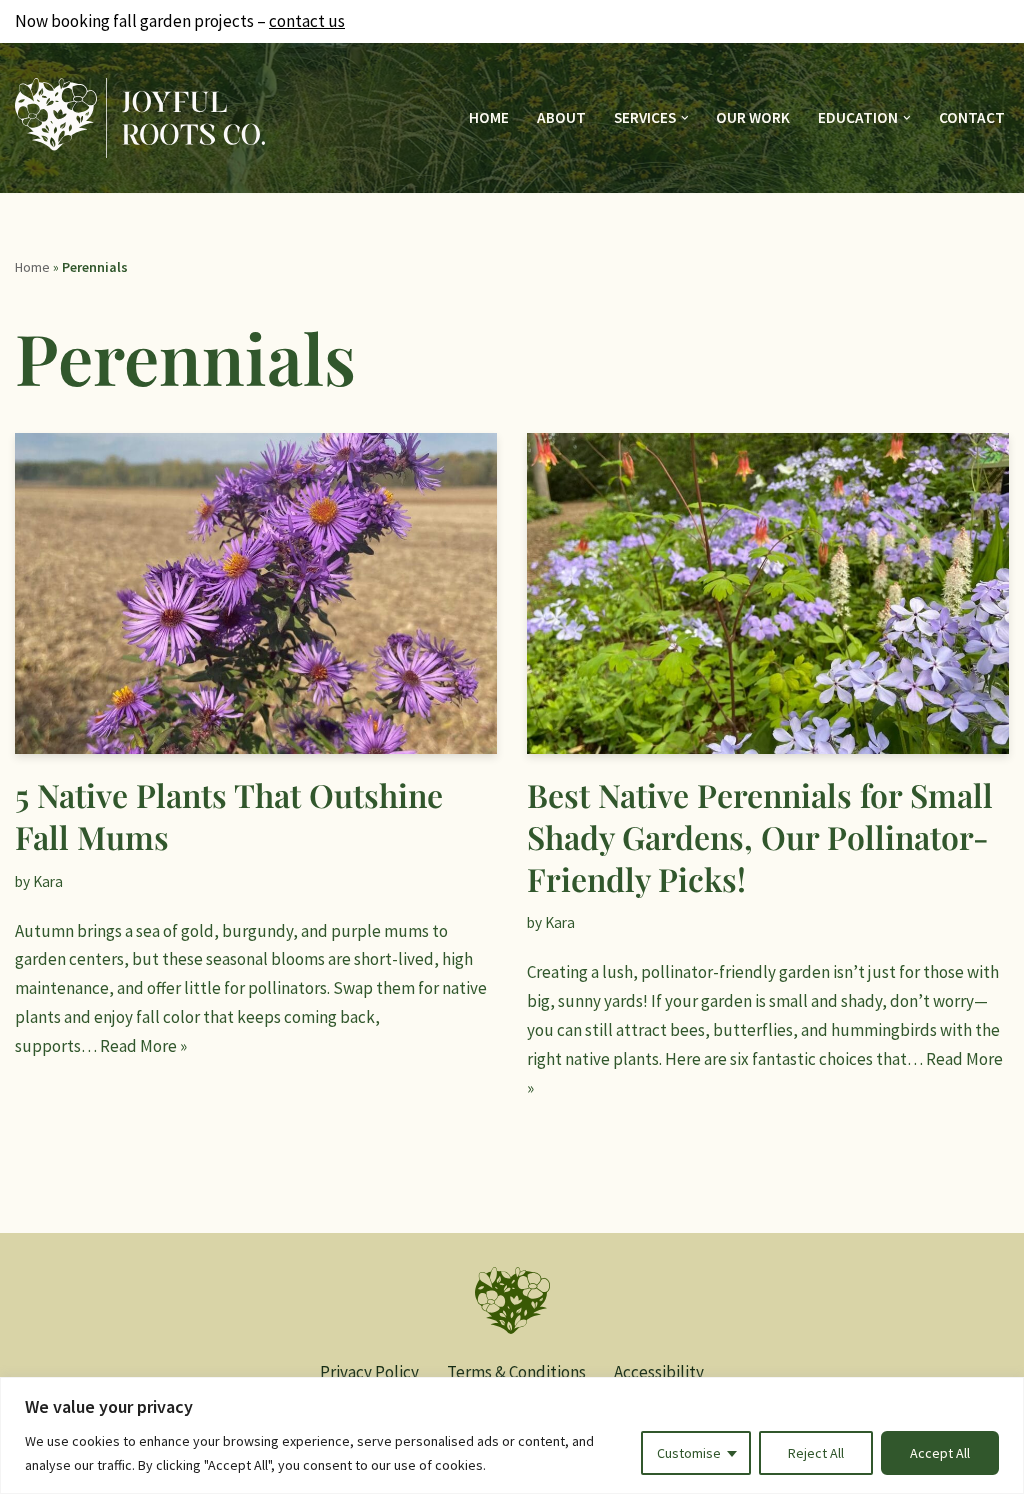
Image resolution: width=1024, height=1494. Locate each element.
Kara (48, 881)
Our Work (753, 117)
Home (489, 117)
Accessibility (659, 1372)
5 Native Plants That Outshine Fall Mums (229, 815)
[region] (512, 1435)
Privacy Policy (369, 1372)
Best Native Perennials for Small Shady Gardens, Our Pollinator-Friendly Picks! (760, 836)
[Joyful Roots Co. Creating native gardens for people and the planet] (140, 118)
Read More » (143, 1046)
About (561, 117)
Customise (689, 1453)
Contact (972, 117)
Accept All (940, 1453)
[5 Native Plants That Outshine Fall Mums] (256, 593)
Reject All (816, 1453)
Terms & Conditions (516, 1372)
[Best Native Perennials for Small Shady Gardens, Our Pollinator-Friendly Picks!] (768, 593)
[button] (685, 118)
